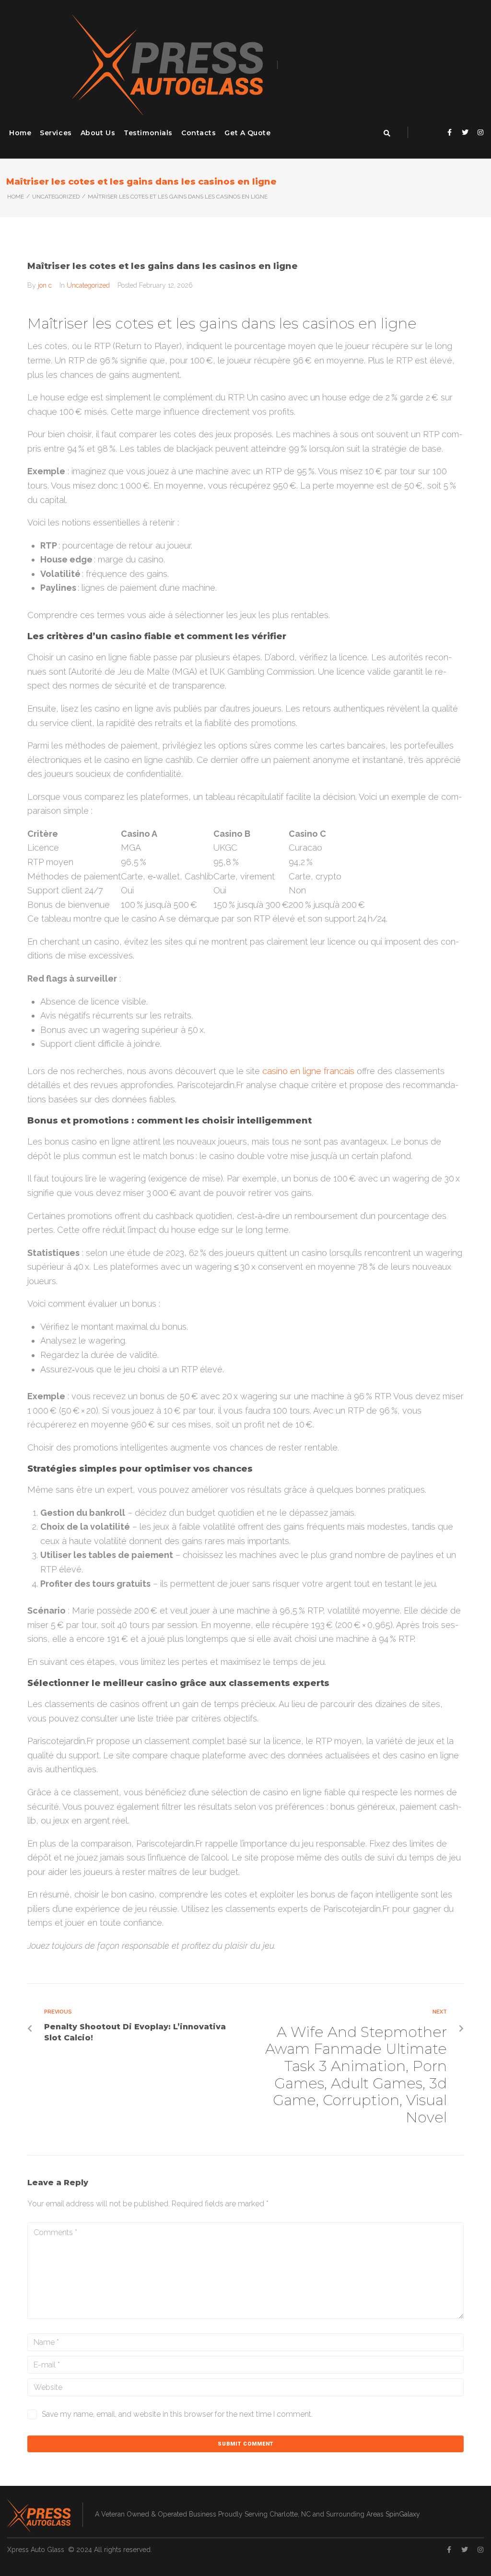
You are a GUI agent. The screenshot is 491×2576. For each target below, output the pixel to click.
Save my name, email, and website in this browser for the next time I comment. (177, 2414)
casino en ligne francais (308, 1071)
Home (16, 197)
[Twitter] (465, 132)
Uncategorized (56, 197)
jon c (45, 285)
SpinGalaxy (403, 2514)
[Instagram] (480, 132)
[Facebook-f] (450, 132)
